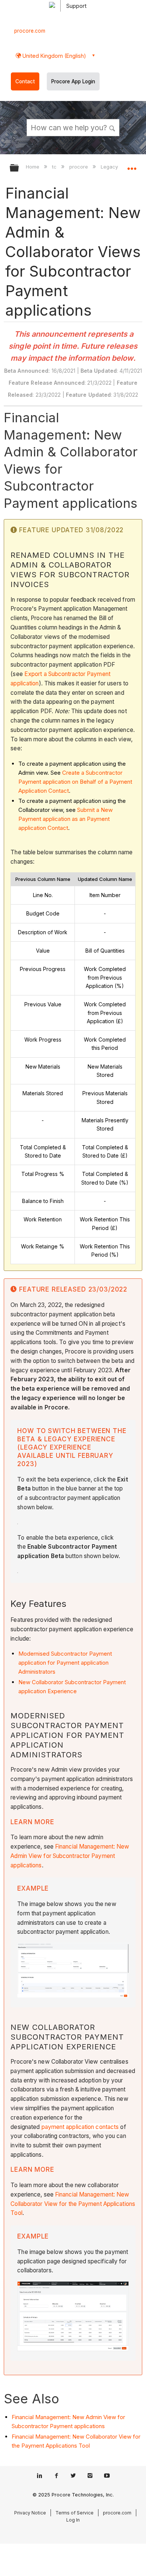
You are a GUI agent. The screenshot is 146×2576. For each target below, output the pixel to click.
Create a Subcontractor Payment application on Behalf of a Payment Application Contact (75, 782)
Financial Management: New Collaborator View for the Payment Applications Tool (73, 2204)
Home (33, 167)
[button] (112, 127)
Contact (25, 81)
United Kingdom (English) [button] (54, 56)
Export (33, 674)
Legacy (110, 167)
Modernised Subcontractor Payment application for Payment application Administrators (65, 1663)
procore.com (30, 31)
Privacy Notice (30, 2513)
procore (79, 167)
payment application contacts (80, 2127)
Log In (73, 2520)
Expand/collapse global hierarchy (19, 168)
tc (55, 167)
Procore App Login (73, 81)
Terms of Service (74, 2513)
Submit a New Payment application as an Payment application (66, 819)
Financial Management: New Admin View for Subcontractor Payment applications (70, 1856)
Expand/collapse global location (132, 166)
